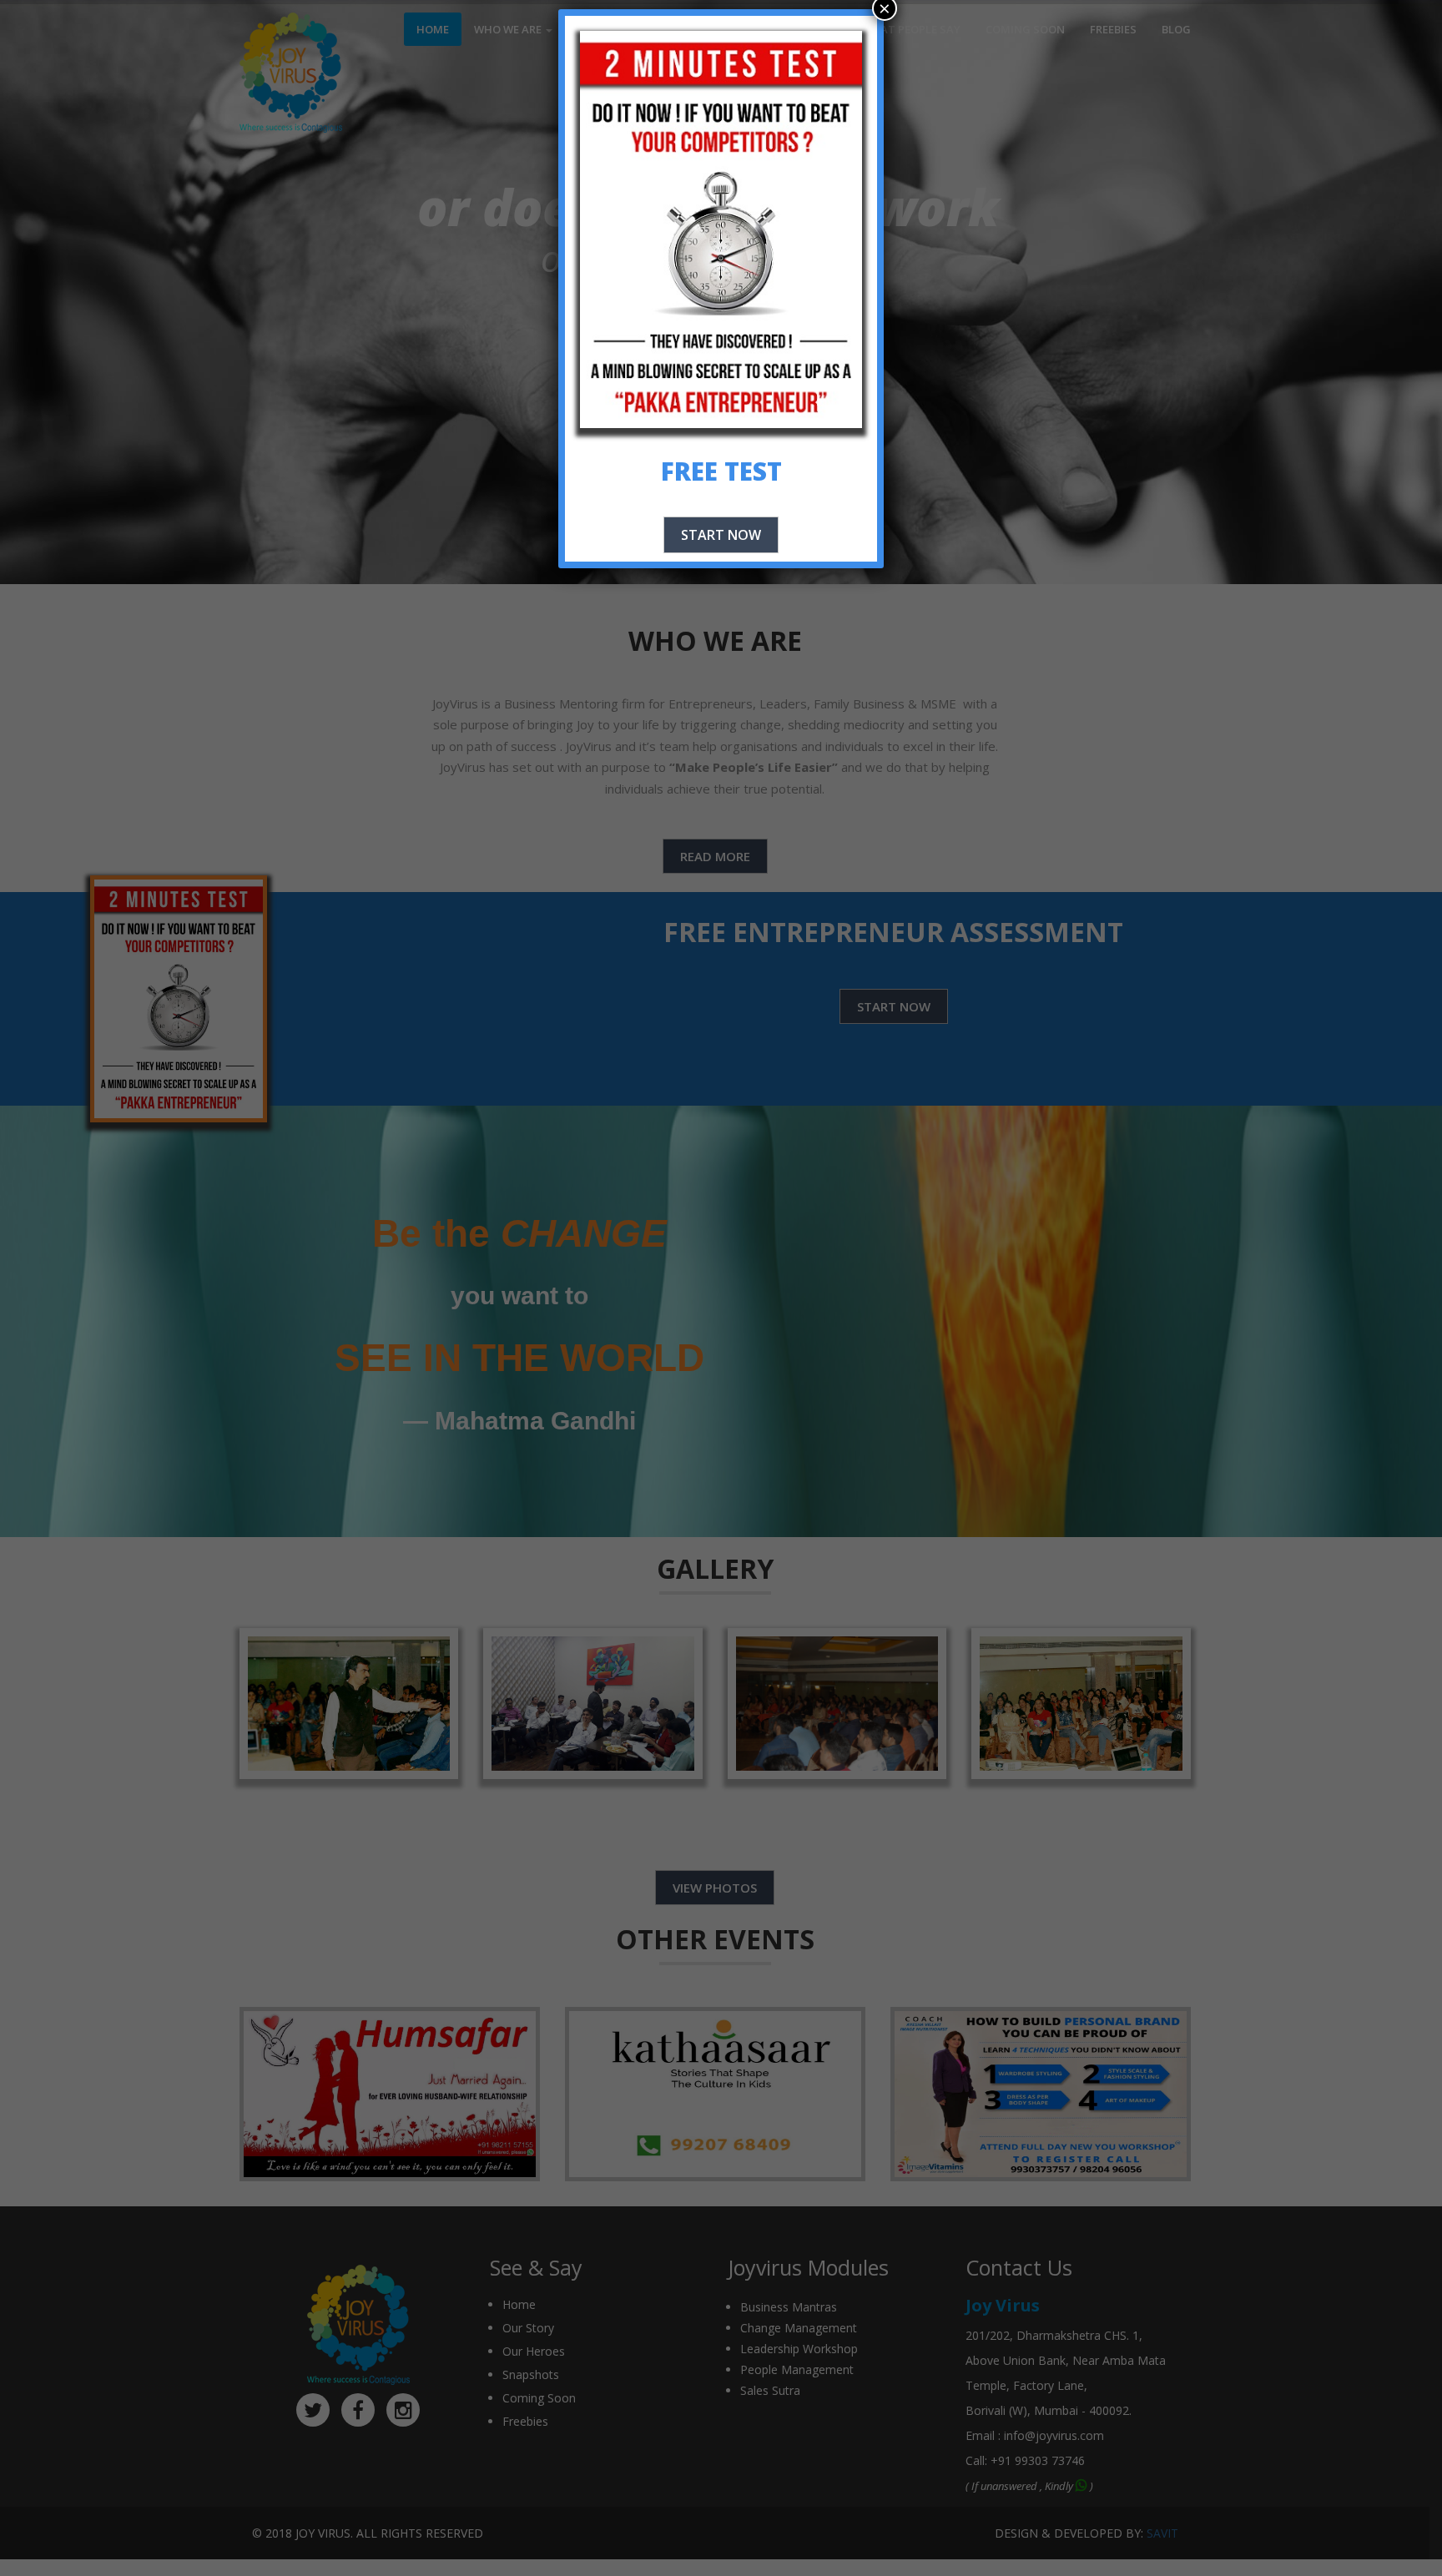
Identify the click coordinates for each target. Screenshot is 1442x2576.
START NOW (721, 535)
